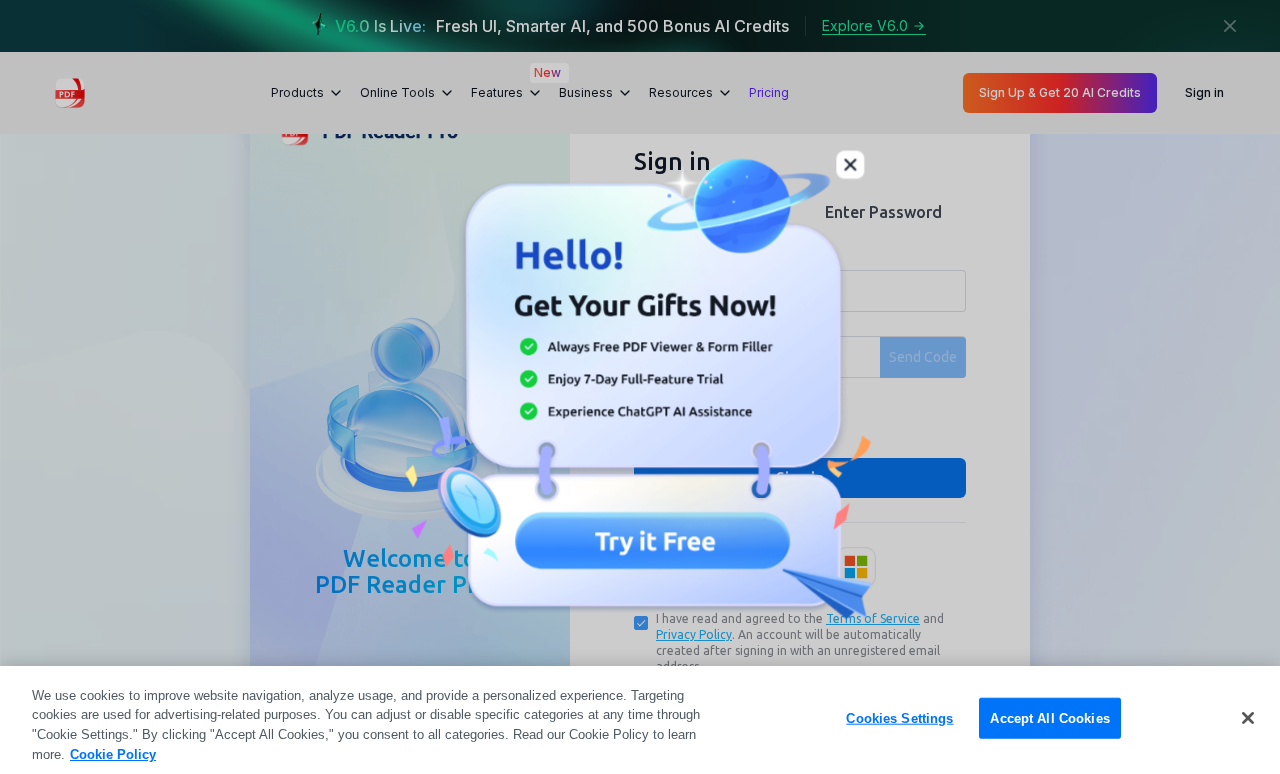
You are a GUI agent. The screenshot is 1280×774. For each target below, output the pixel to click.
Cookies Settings (899, 718)
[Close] (1248, 718)
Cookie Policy (113, 753)
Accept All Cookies (1049, 718)
